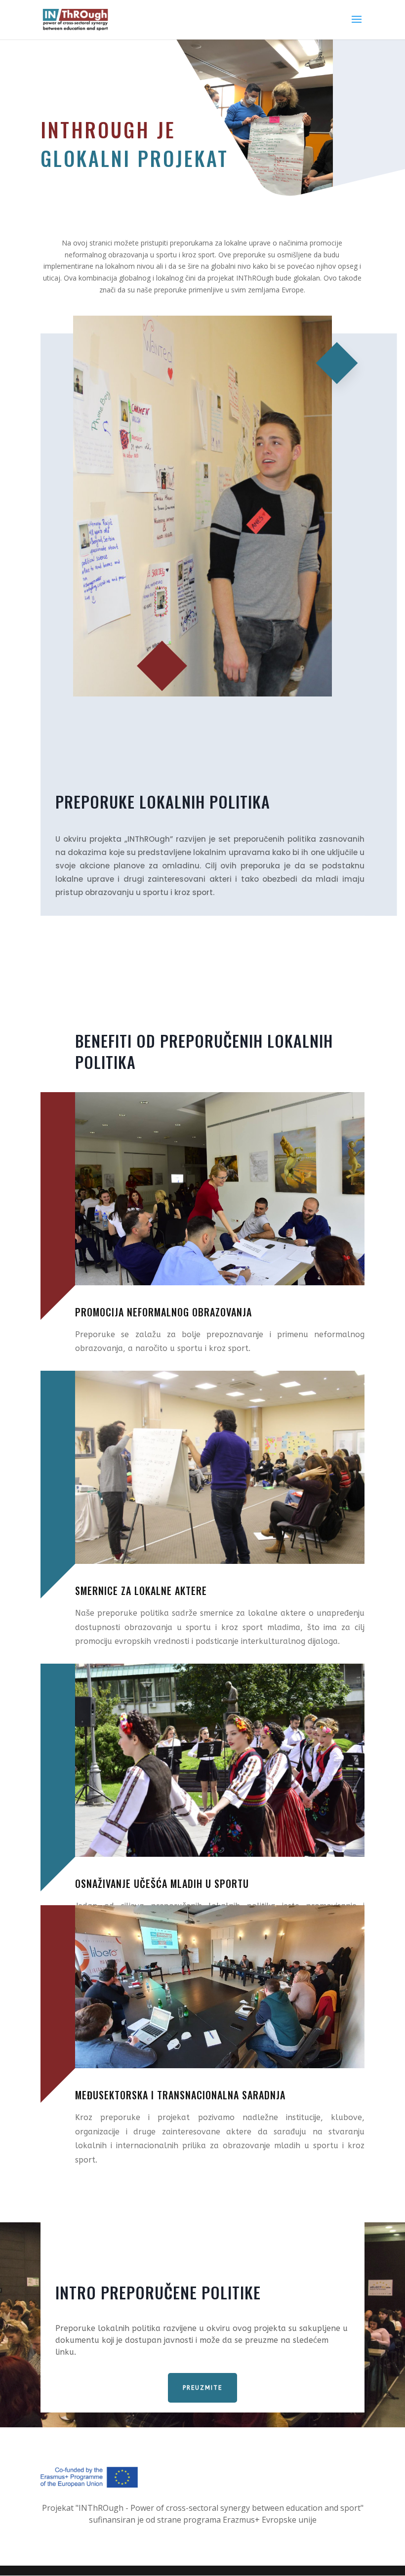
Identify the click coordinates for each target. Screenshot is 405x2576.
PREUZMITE (202, 2388)
